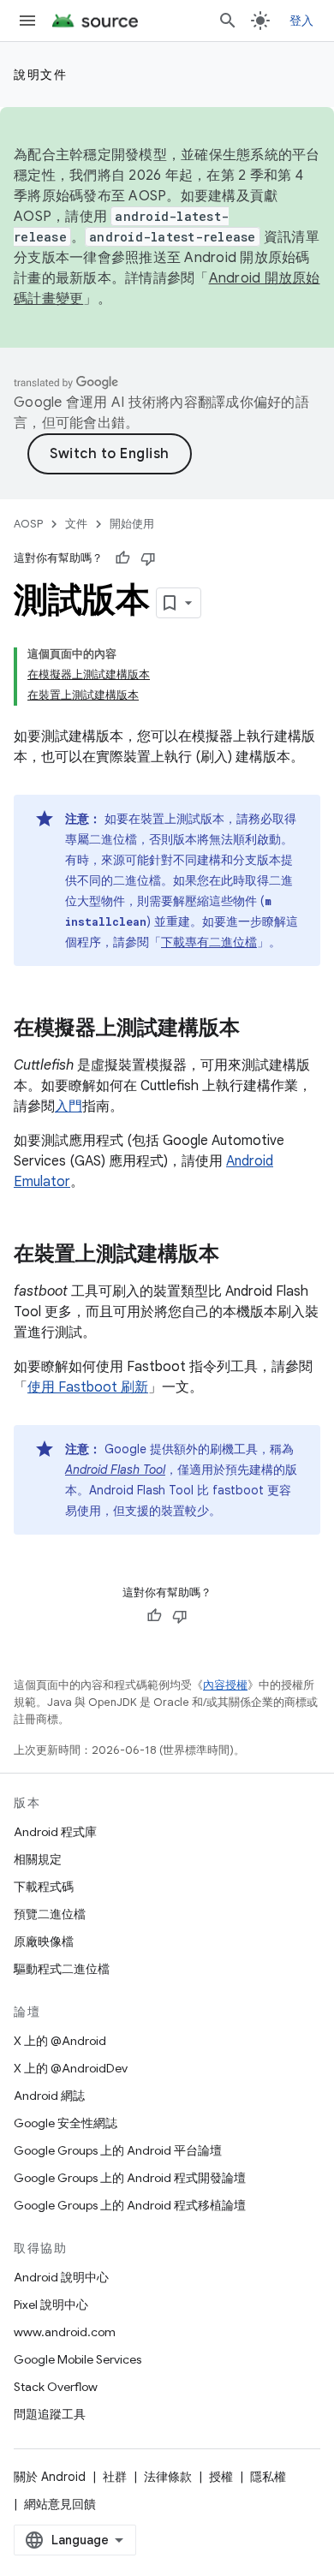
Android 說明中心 (61, 2277)
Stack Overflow (56, 2387)
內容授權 (225, 1685)
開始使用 (132, 524)
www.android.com (65, 2332)
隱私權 (268, 2477)
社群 (115, 2477)
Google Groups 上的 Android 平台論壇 (118, 2150)
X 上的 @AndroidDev (71, 2068)
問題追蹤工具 (50, 2414)
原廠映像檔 (44, 1941)
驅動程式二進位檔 (62, 1969)
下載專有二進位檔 (209, 942)
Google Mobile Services (78, 2359)
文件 (76, 524)
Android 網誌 (49, 2096)
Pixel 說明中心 (51, 2305)
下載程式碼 (44, 1887)
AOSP (28, 524)
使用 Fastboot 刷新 (88, 1387)
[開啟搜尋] (228, 21)
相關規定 (38, 1859)
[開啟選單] (27, 21)
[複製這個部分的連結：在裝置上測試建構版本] (236, 1255)
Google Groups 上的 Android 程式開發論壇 (130, 2178)
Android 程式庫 (55, 1832)
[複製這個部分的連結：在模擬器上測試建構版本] (257, 1029)
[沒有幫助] (148, 558)
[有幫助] (122, 558)
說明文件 (40, 75)
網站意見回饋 (60, 2504)
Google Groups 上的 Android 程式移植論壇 (130, 2205)
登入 (302, 21)
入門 (69, 1106)
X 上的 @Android (60, 2041)
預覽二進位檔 (50, 1914)
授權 (221, 2477)
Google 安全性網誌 (66, 2123)
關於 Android (50, 2477)
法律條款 (168, 2477)
